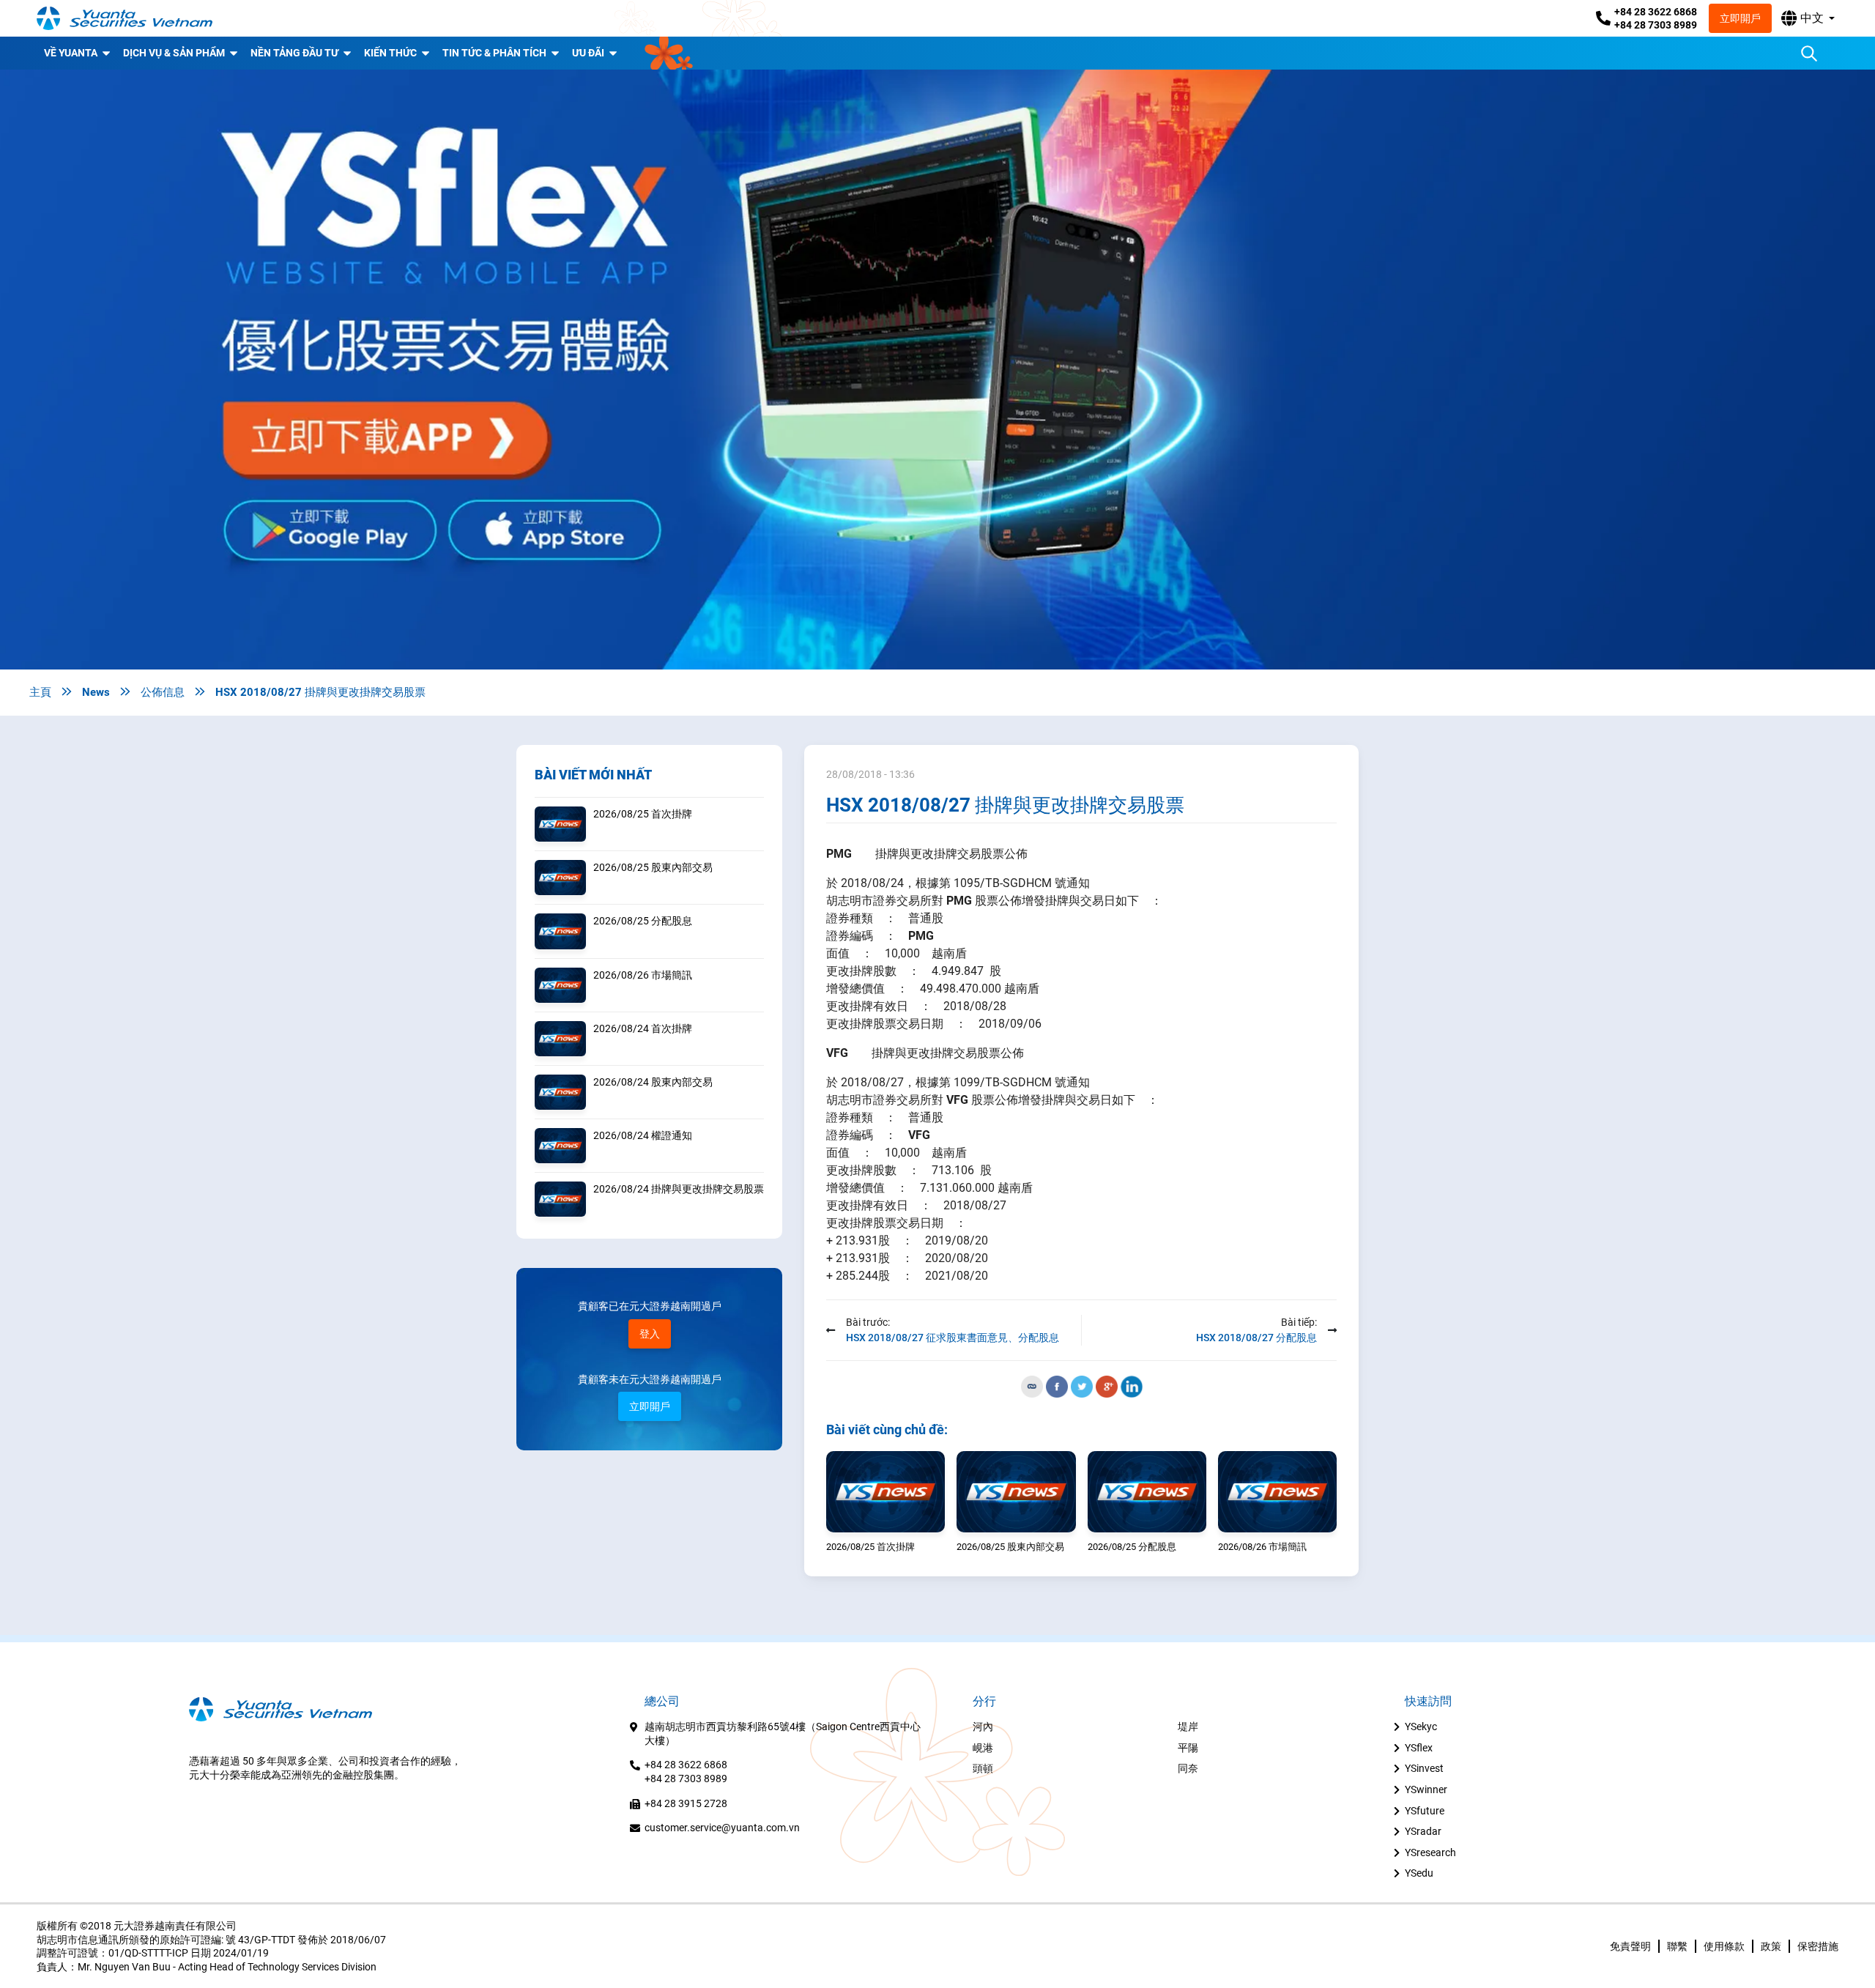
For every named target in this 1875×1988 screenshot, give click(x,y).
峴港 (983, 1748)
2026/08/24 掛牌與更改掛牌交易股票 (679, 1189)
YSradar (1423, 1831)
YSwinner (1426, 1789)
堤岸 (1188, 1726)
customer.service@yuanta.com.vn (722, 1828)
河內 (983, 1726)
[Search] (1809, 53)
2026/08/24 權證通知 (643, 1135)
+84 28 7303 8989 (1656, 25)
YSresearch (1430, 1852)
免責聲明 (1630, 1946)
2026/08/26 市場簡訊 (643, 975)
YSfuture (1425, 1811)
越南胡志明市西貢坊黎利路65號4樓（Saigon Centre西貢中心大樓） (783, 1733)
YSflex (1419, 1748)
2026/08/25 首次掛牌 (643, 814)
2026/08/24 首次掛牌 (643, 1028)
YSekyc (1421, 1726)
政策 (1771, 1946)
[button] (1808, 18)
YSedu (1419, 1873)
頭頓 (983, 1768)
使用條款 (1724, 1946)
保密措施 (1818, 1946)
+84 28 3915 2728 (686, 1803)
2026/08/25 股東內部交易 (653, 867)
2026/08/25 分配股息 (643, 921)
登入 (650, 1334)
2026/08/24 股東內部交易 (653, 1082)
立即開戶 (1740, 18)
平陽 (1188, 1748)
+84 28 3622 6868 (1656, 12)
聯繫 (1677, 1946)
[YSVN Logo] (125, 18)
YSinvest (1424, 1768)
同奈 (1188, 1768)
